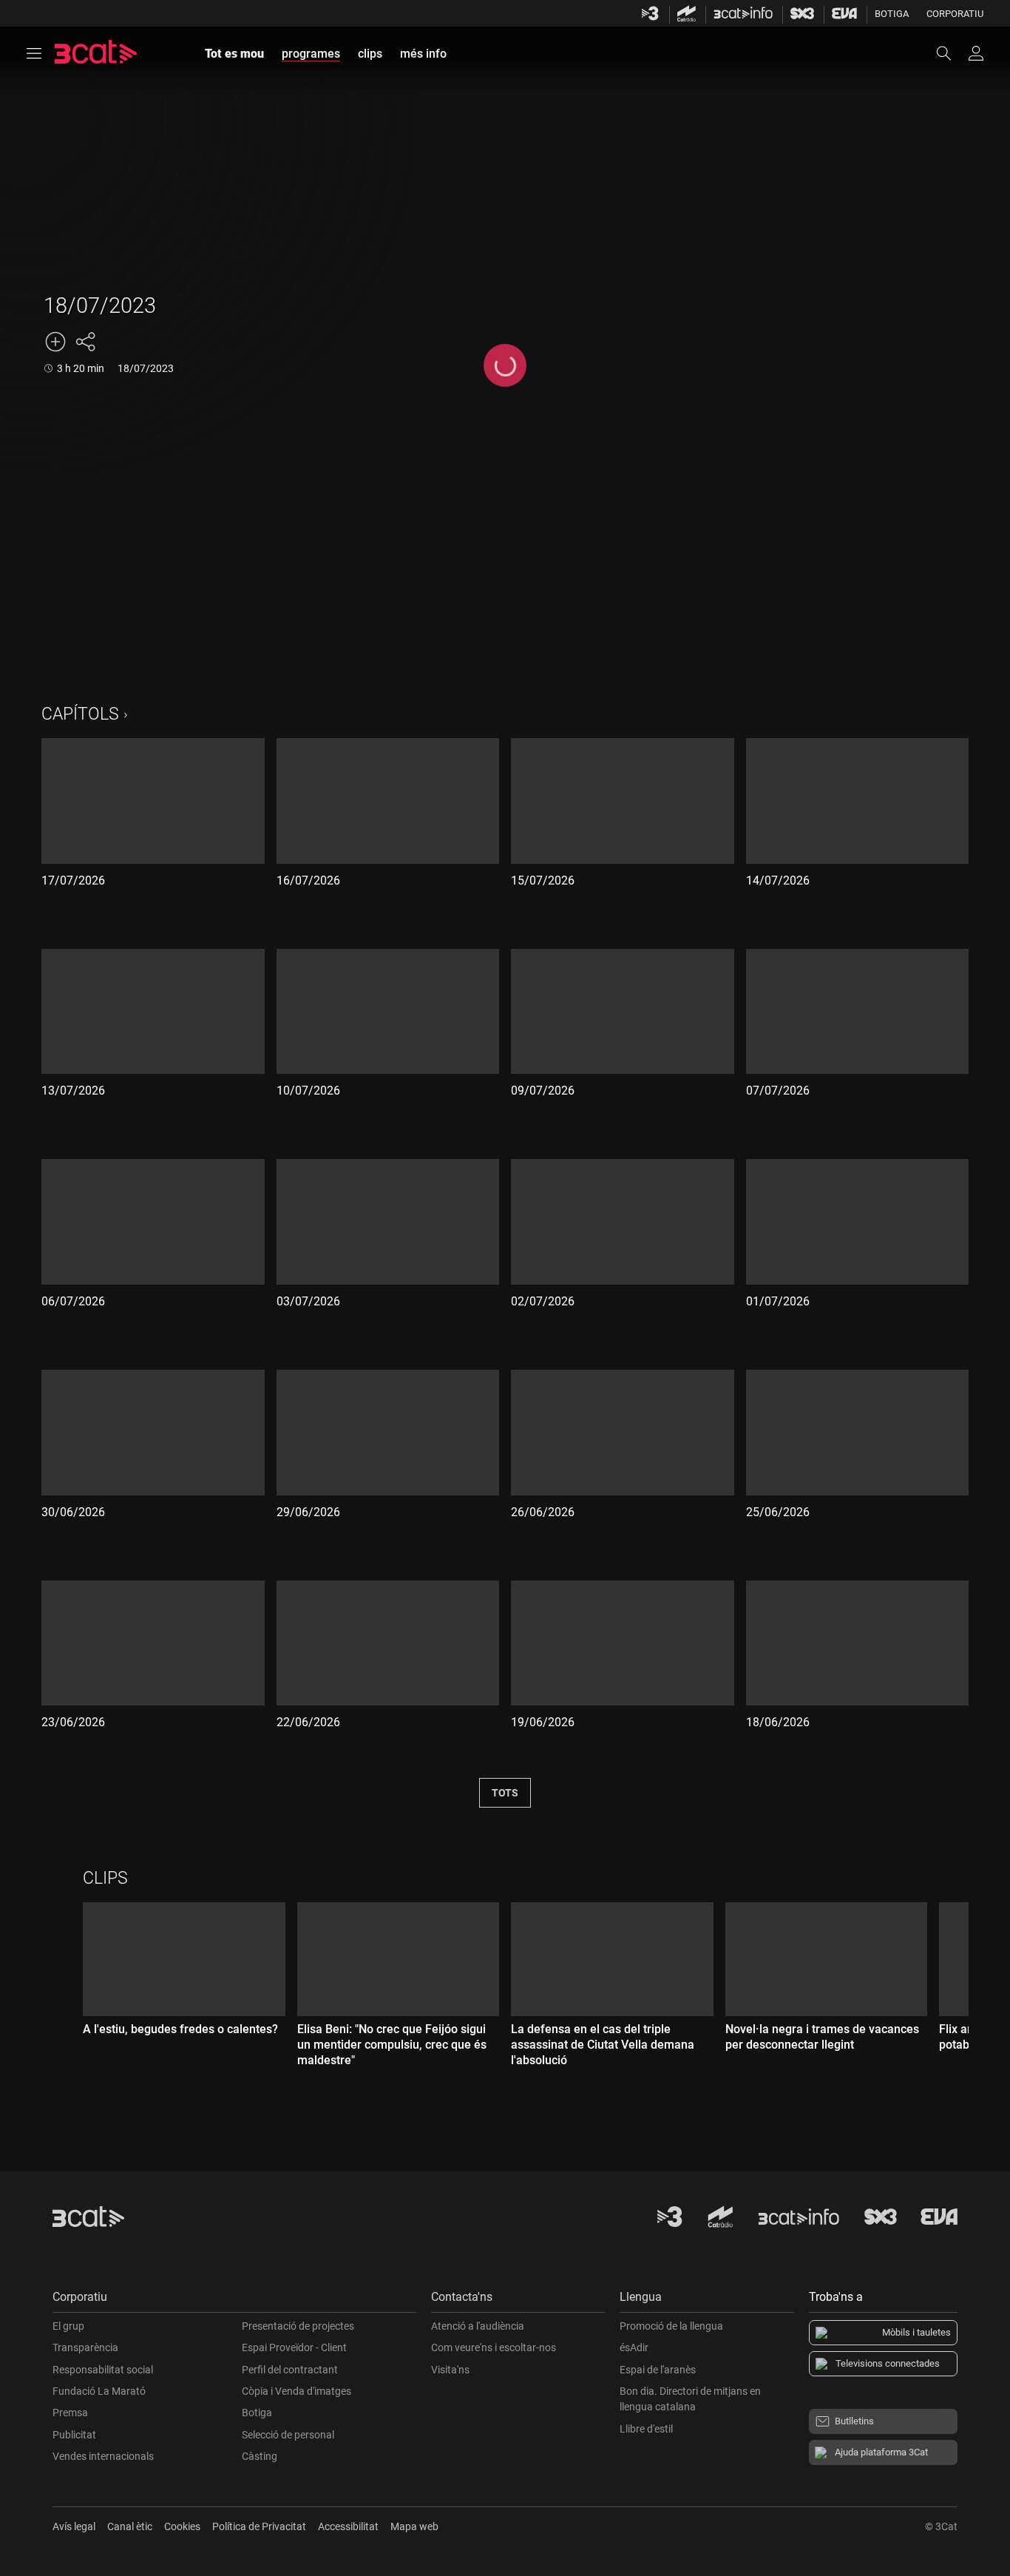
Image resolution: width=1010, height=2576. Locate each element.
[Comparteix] (85, 342)
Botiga (892, 14)
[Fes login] (976, 53)
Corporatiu (955, 14)
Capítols (80, 714)
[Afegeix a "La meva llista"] (55, 342)
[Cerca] (951, 53)
